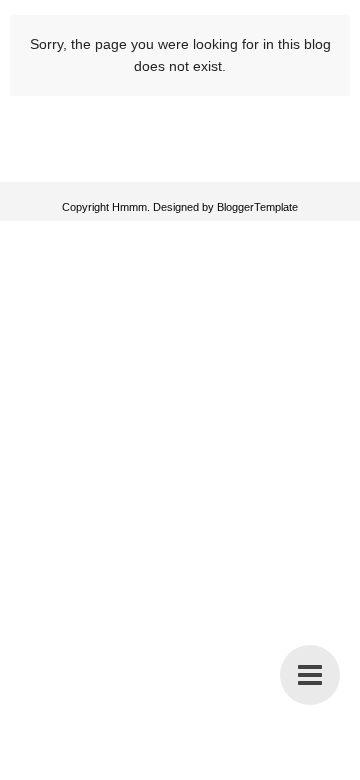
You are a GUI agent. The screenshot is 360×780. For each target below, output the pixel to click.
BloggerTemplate (257, 207)
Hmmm (129, 207)
